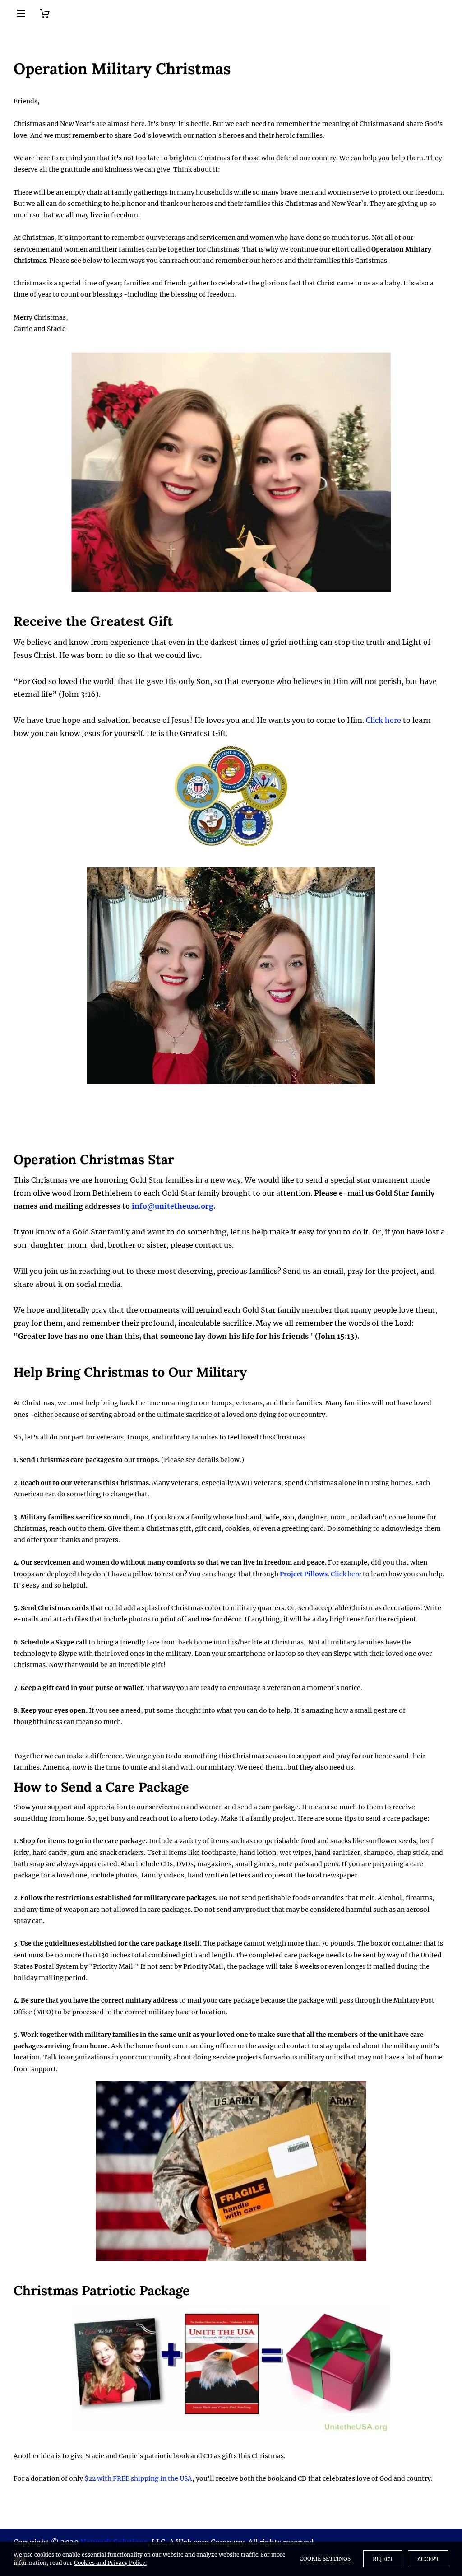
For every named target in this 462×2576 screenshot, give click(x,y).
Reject (383, 2559)
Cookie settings (325, 2559)
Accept (428, 2559)
